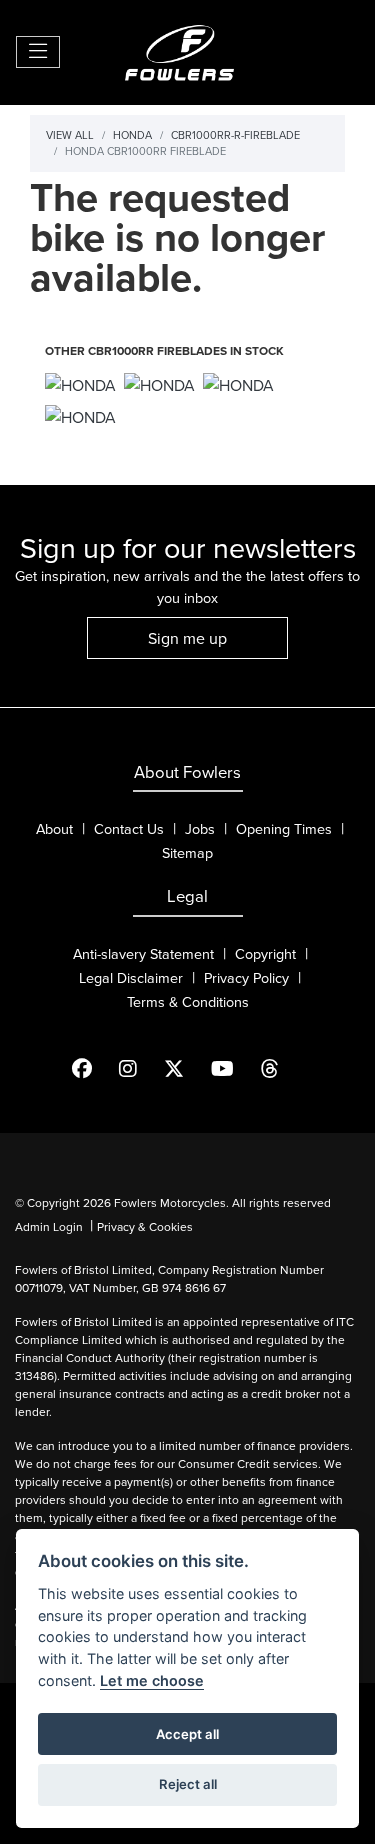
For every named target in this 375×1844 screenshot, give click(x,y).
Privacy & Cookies (145, 1226)
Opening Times (284, 828)
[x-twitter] (186, 1069)
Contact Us (129, 828)
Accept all (187, 1734)
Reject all (188, 1784)
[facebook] (94, 1069)
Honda (132, 135)
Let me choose (152, 1680)
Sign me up (187, 638)
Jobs (200, 828)
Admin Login (49, 1226)
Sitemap (187, 852)
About (54, 828)
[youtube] (235, 1069)
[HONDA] (80, 386)
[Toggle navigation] (38, 52)
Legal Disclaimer (131, 977)
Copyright (265, 953)
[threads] (282, 1069)
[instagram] (140, 1069)
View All (70, 135)
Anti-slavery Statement (143, 953)
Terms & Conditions (188, 1001)
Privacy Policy (246, 977)
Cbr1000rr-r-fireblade (235, 135)
